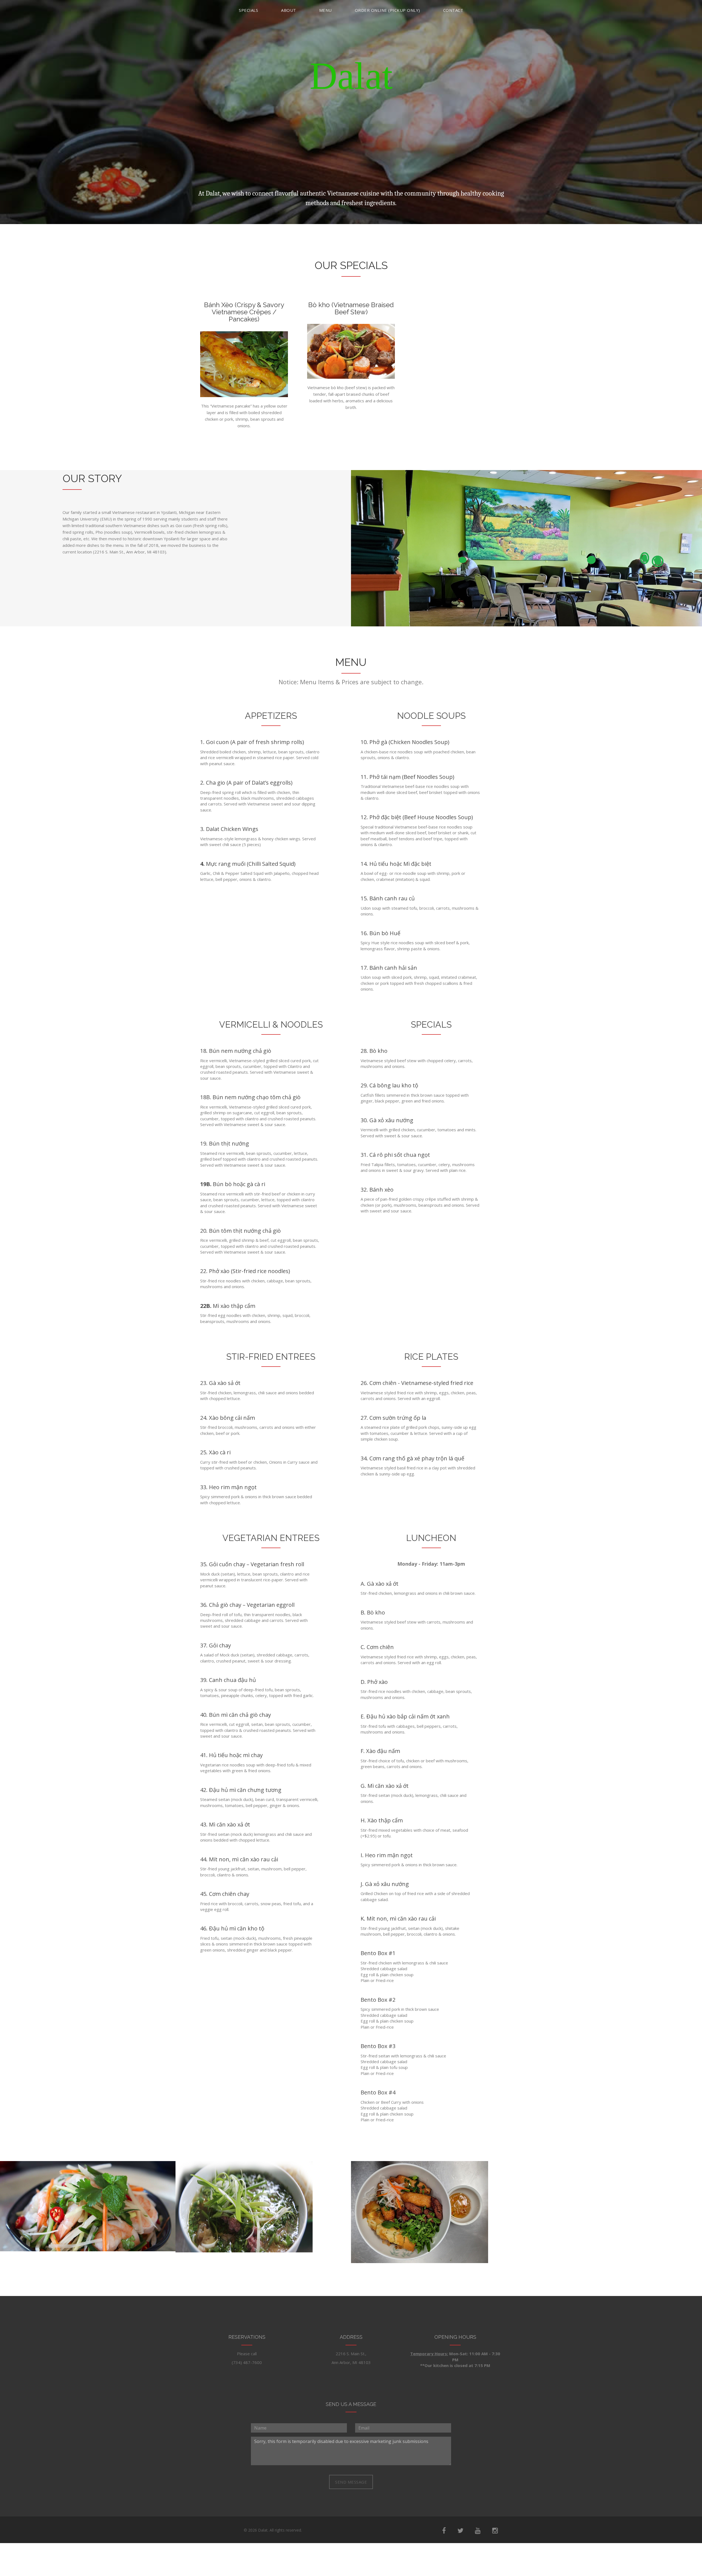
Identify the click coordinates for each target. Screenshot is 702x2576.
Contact (453, 10)
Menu (325, 10)
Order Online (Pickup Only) (387, 10)
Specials (248, 10)
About (289, 10)
